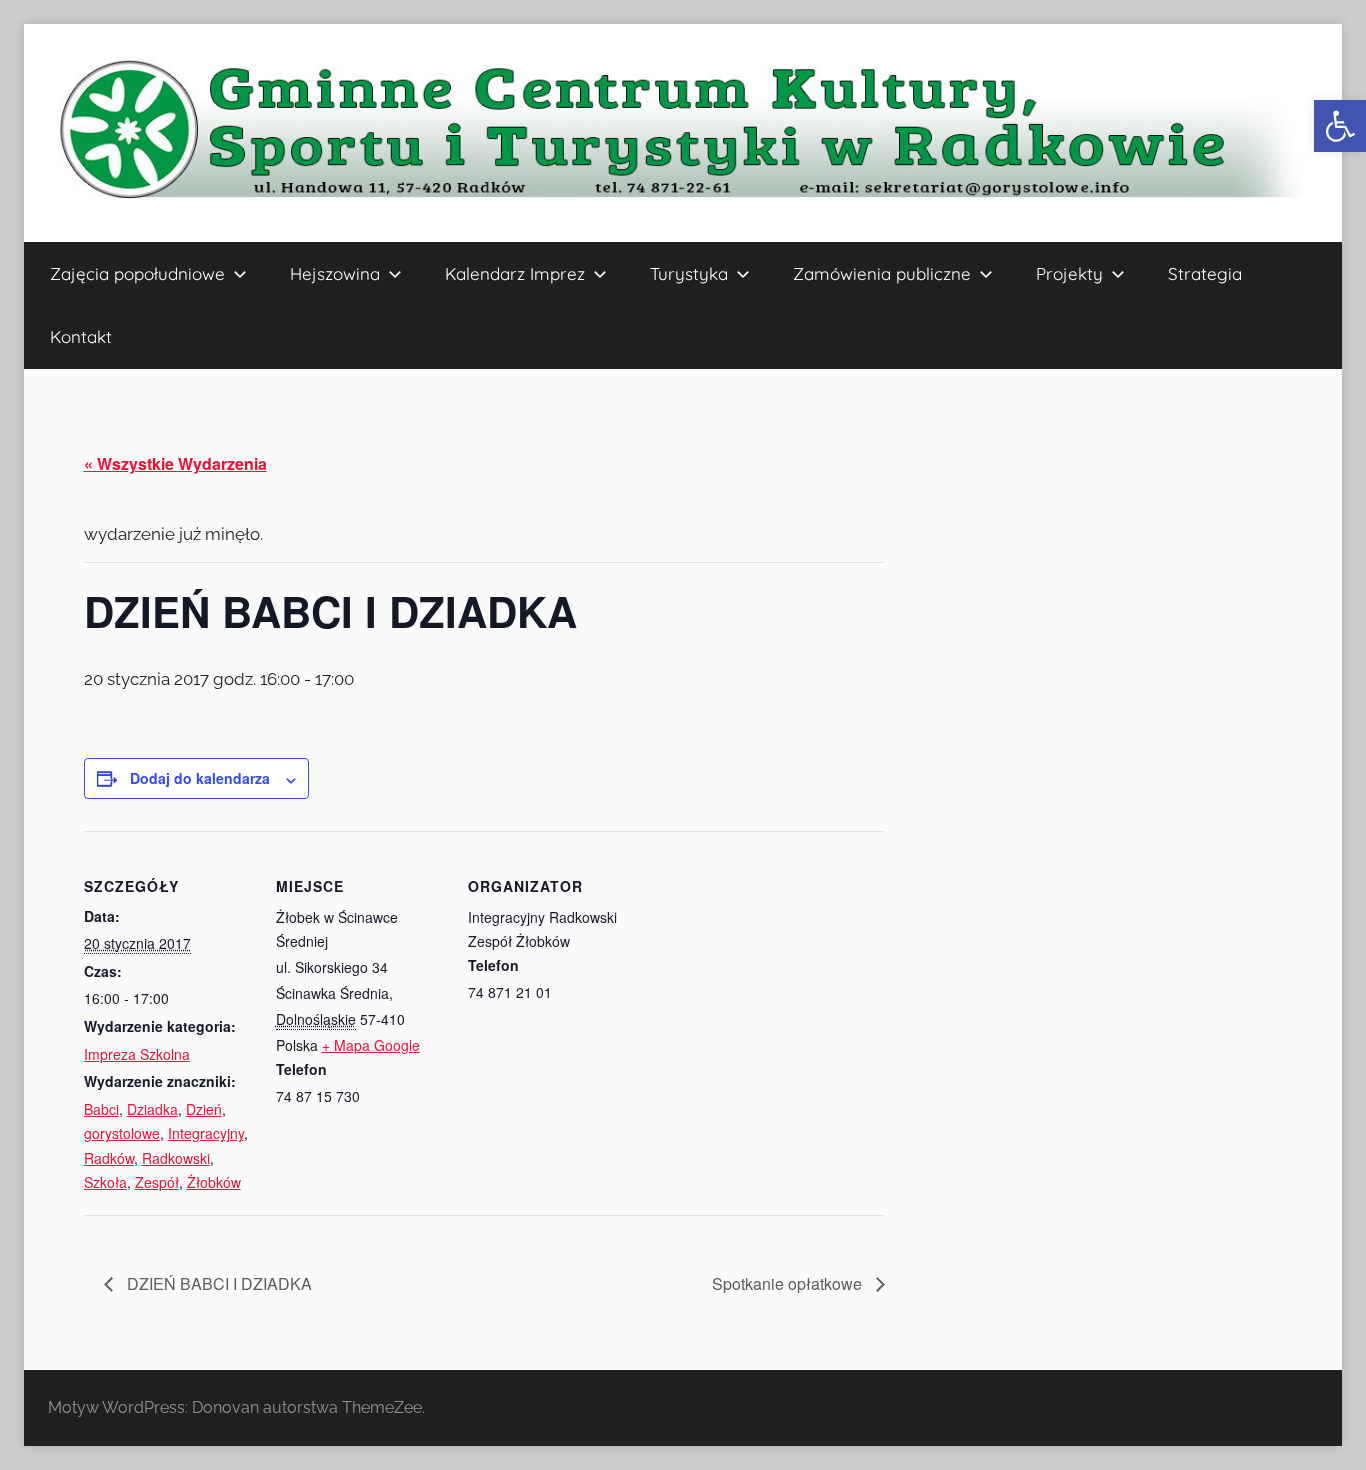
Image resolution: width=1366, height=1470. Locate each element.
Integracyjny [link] (206, 1133)
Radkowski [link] (176, 1158)
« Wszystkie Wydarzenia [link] (175, 463)
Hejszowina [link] (335, 273)
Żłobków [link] (214, 1182)
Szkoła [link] (105, 1182)
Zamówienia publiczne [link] (882, 273)
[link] (1340, 126)
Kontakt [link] (81, 336)
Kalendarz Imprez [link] (515, 273)
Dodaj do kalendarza (200, 778)
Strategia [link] (1205, 273)
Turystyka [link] (689, 273)
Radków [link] (109, 1158)
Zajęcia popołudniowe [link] (137, 273)
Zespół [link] (157, 1182)
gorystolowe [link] (122, 1133)
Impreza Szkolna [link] (137, 1054)
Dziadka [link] (152, 1109)
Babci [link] (101, 1109)
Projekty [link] (1069, 273)
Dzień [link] (204, 1109)
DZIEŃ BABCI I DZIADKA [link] (217, 1283)
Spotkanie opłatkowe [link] (789, 1283)
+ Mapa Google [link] (371, 1045)
